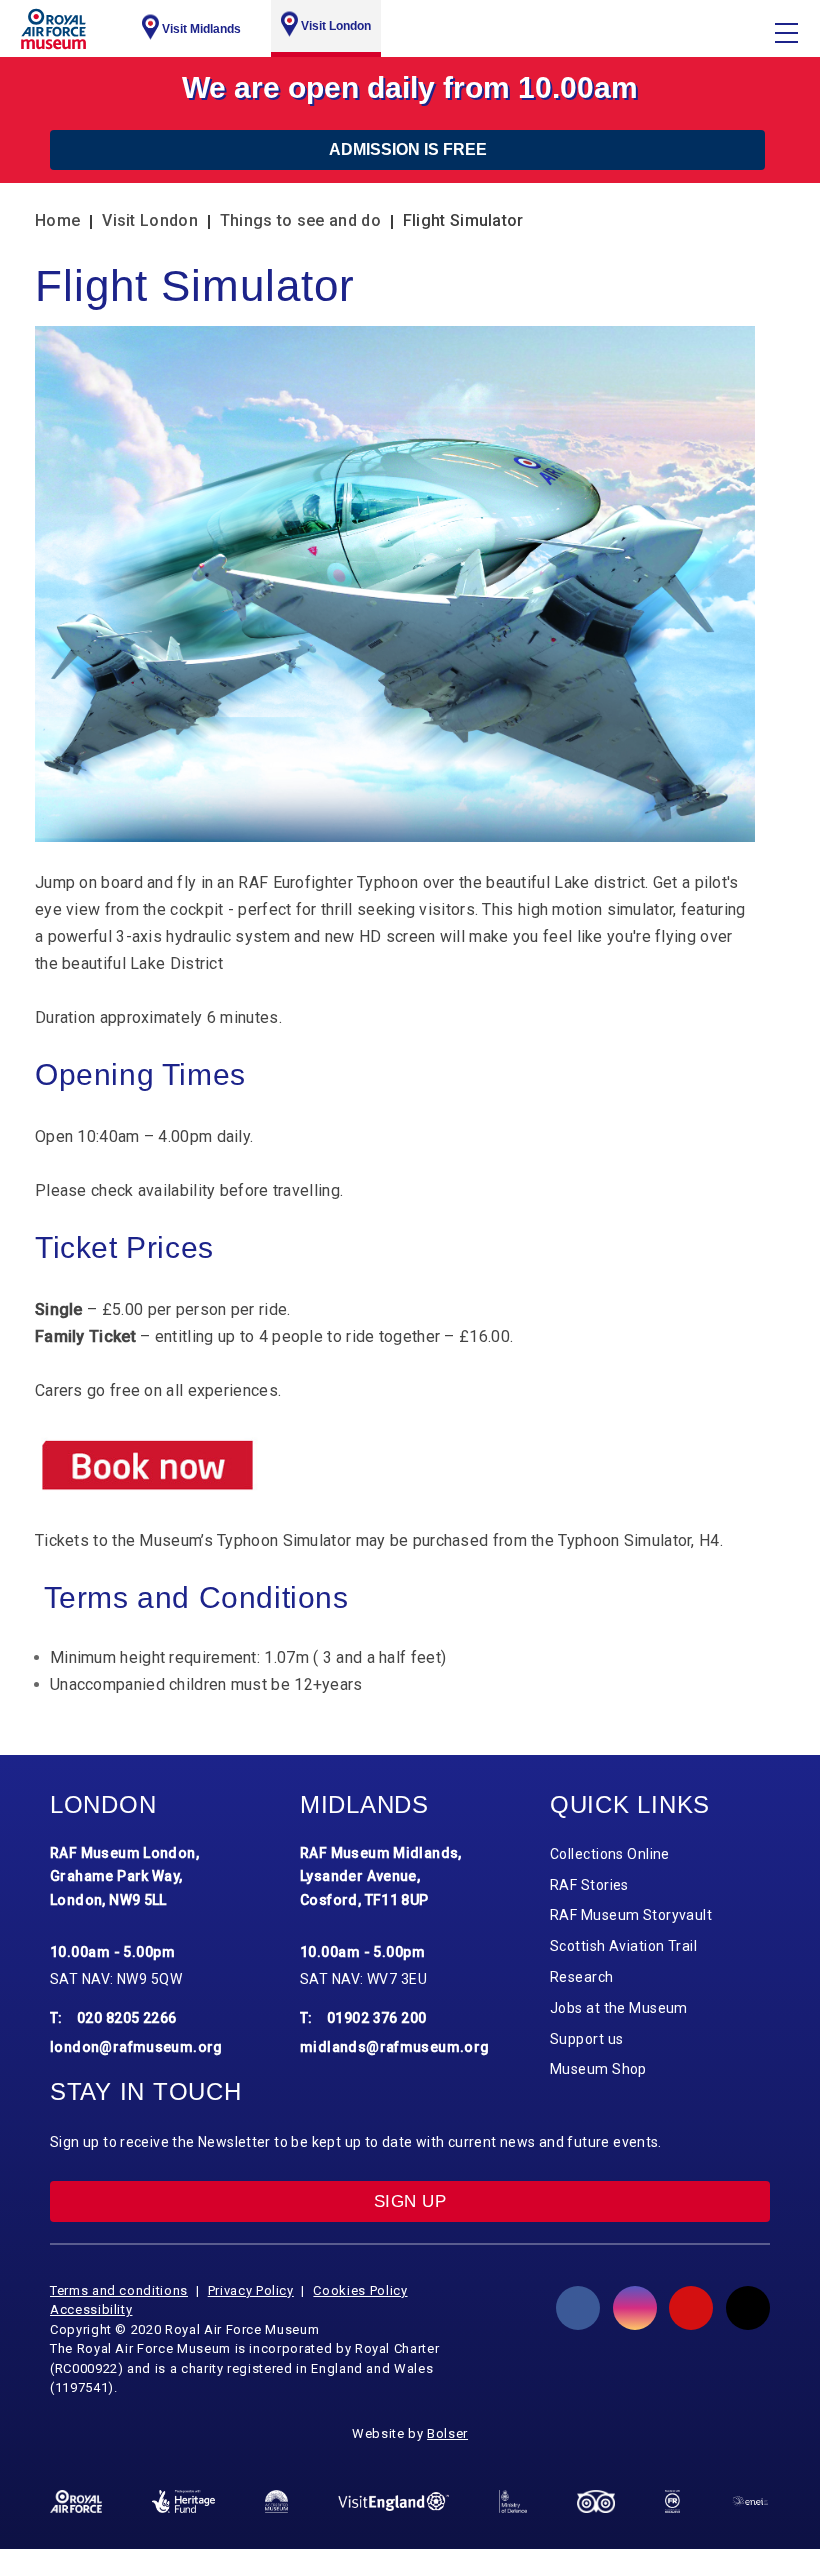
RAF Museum (53, 29)
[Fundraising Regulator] (672, 2501)
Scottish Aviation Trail (623, 1946)
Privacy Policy (251, 2290)
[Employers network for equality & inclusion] (750, 2502)
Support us (586, 2039)
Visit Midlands (201, 29)
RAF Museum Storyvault (631, 1915)
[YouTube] (691, 2308)
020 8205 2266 (127, 2018)
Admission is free (408, 149)
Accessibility (91, 2309)
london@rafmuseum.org (136, 2047)
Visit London (336, 26)
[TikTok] (748, 2308)
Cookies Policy (360, 2290)
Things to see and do (300, 220)
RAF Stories (589, 1885)
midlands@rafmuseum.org (395, 2047)
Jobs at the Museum (619, 2008)
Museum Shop (598, 2069)
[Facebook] (578, 2308)
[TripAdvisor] (596, 2501)
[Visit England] (393, 2501)
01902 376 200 (377, 2018)
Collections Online (610, 1854)
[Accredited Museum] (276, 2501)
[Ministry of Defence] (513, 2501)
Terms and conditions (119, 2290)
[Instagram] (635, 2308)
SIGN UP (410, 2201)
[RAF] (76, 2501)
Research (582, 1977)
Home (57, 220)
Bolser (447, 2433)
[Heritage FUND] (183, 2501)
